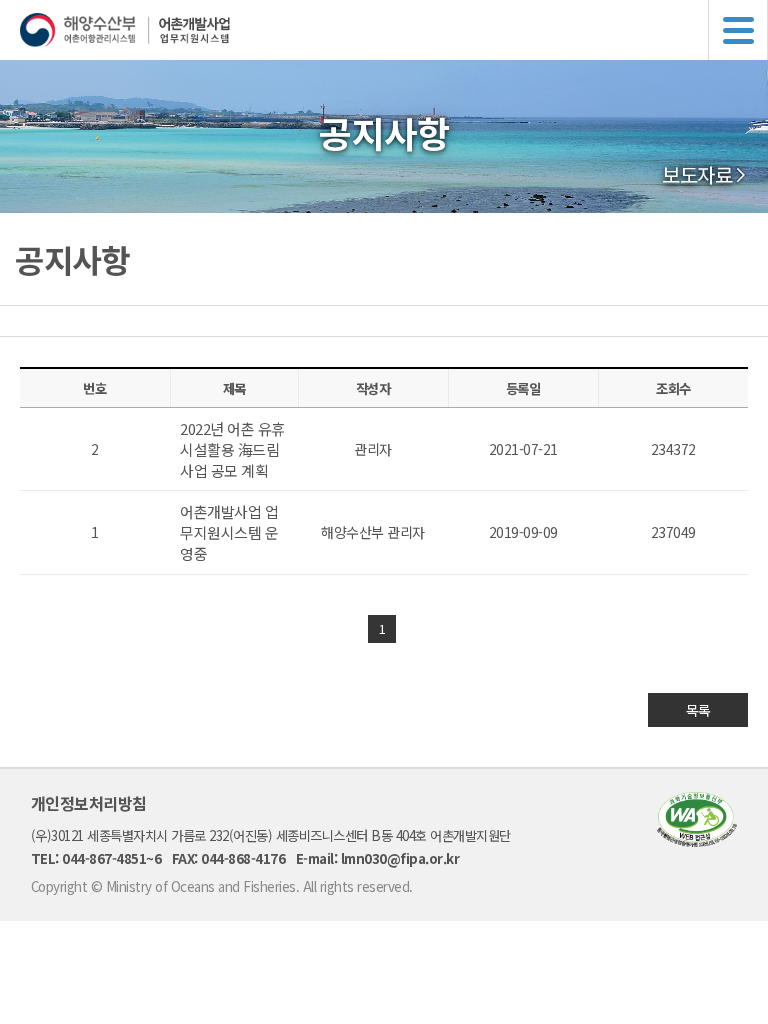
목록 (698, 710)
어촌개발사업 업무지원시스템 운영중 (229, 532)
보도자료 (697, 175)
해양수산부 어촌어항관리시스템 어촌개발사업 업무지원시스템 (394, 30)
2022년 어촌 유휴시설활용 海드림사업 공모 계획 (232, 449)
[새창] (697, 840)
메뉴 (738, 30)
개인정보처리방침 (89, 803)
